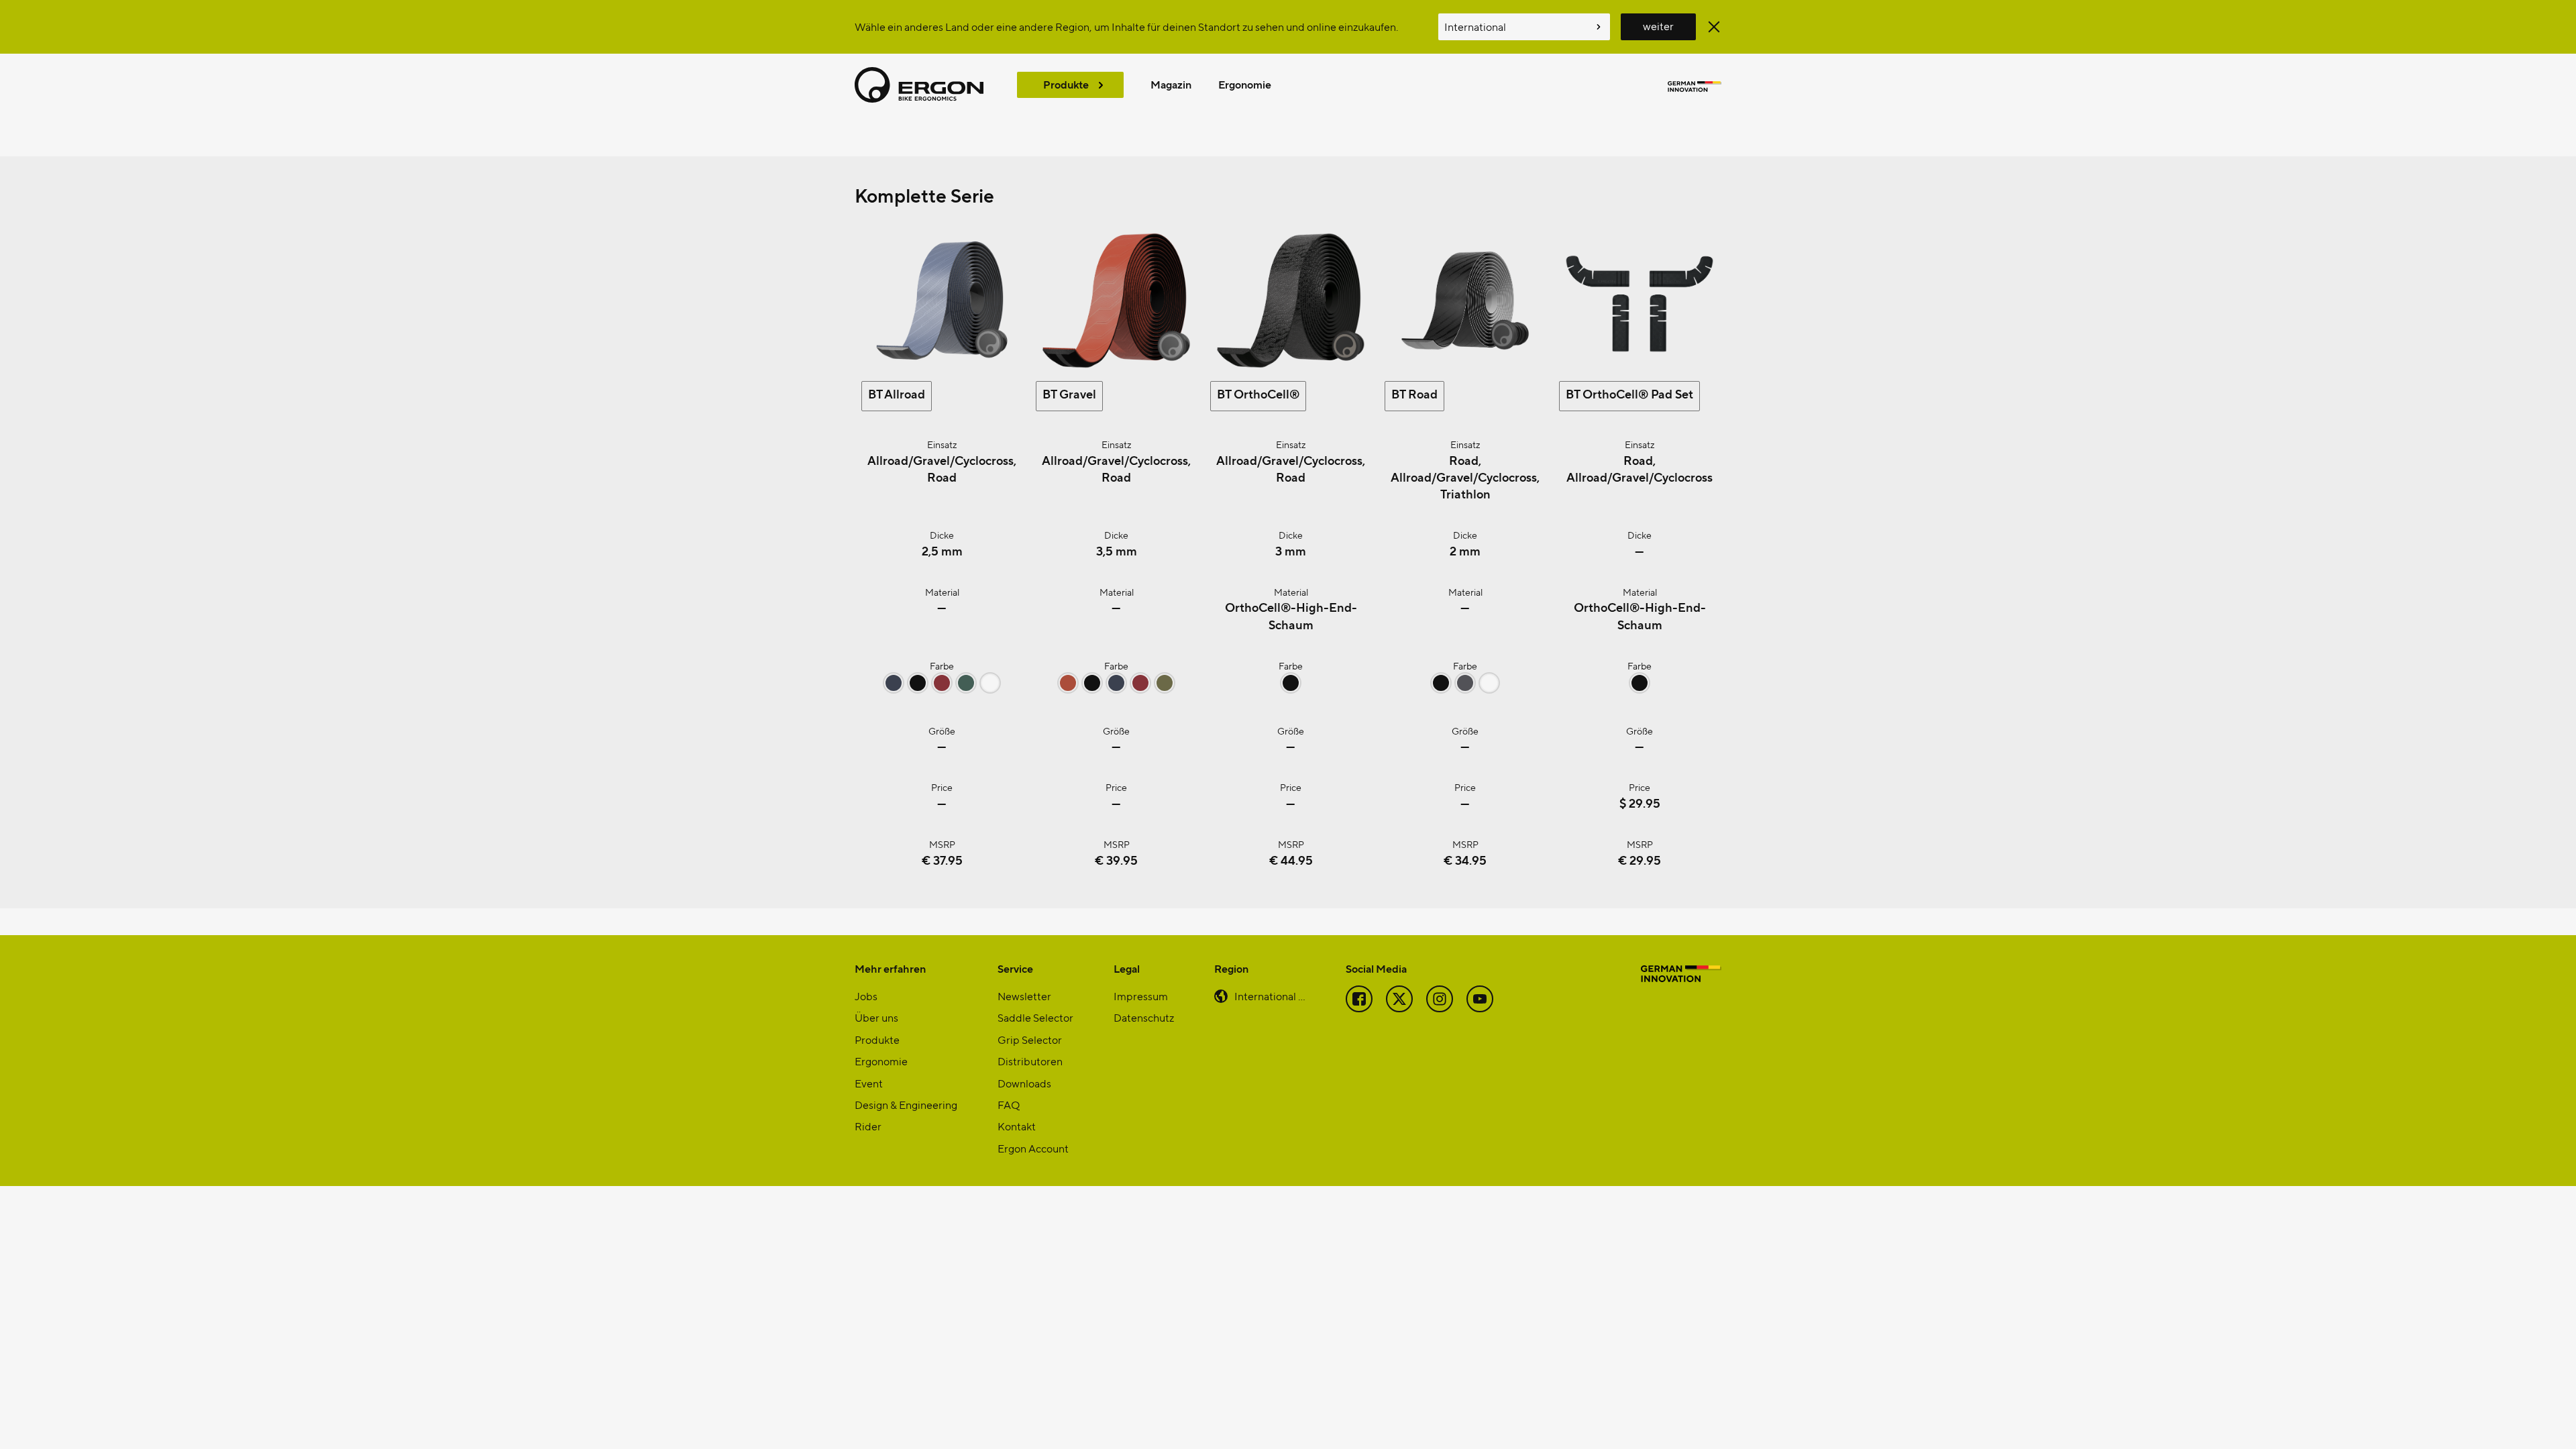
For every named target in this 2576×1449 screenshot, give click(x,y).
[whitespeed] (990, 689)
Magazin (1171, 84)
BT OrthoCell (1258, 393)
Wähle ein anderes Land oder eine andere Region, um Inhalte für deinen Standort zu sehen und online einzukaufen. (1126, 26)
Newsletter (1024, 996)
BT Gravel (1069, 393)
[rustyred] (1068, 689)
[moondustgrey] (1465, 689)
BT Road (1414, 393)
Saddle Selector (1035, 1017)
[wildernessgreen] (966, 689)
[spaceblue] (894, 689)
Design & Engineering (906, 1105)
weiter (1658, 26)
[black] (918, 689)
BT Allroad (897, 393)
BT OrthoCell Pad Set (1629, 393)
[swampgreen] (1165, 689)
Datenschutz (1144, 1017)
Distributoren (1030, 1061)
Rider (868, 1126)
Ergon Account (1033, 1148)
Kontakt (1017, 1126)
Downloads (1024, 1083)
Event (869, 1083)
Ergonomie (1245, 84)
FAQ (1009, 1105)
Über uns (876, 1017)
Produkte (1066, 84)
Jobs (866, 996)
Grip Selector (1030, 1039)
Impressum (1141, 996)
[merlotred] (942, 689)
